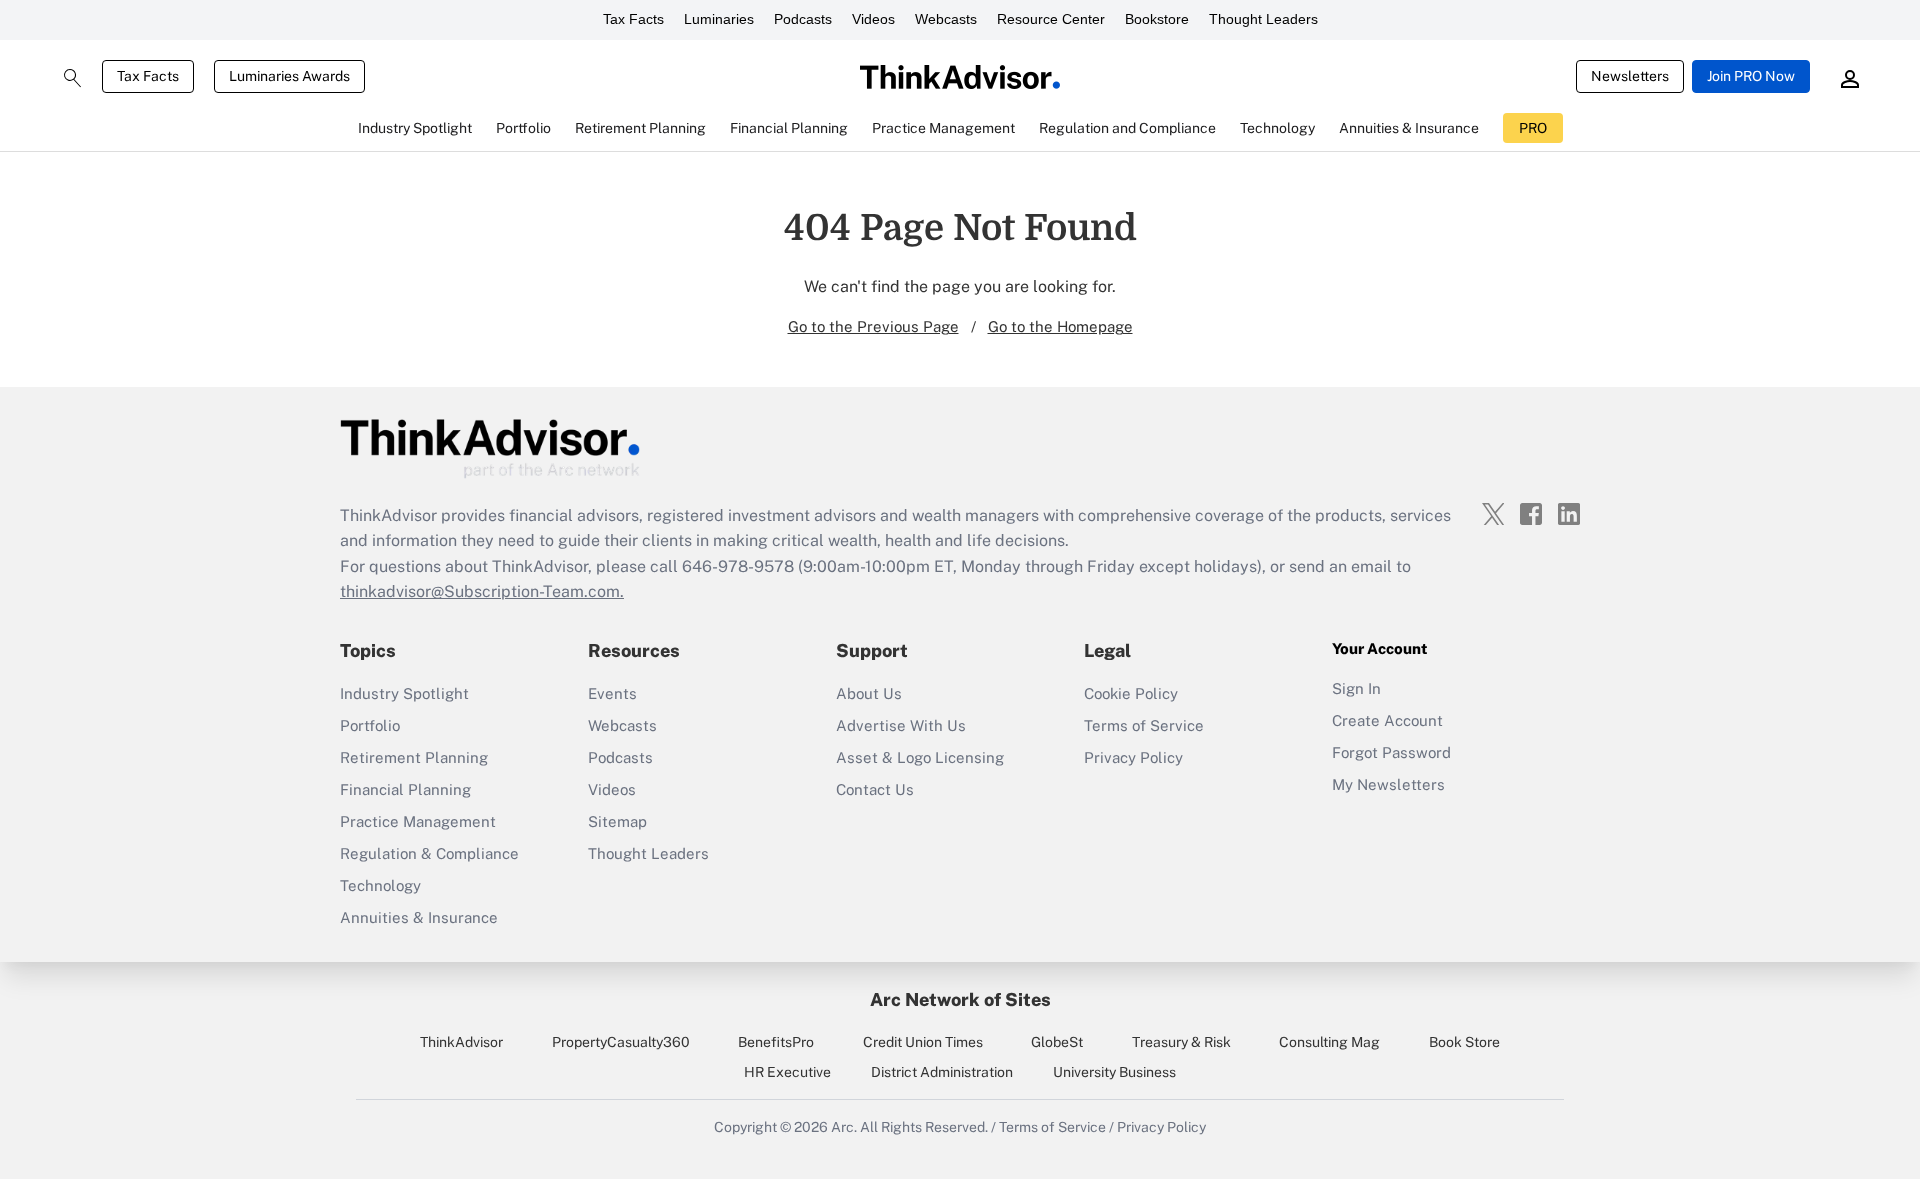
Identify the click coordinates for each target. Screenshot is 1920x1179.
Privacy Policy (1133, 757)
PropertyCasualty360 (621, 1042)
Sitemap (617, 821)
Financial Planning (405, 789)
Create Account (1387, 720)
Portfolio (370, 725)
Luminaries (719, 19)
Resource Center (1051, 19)
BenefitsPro (776, 1042)
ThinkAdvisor (461, 1042)
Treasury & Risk (1181, 1042)
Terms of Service (1144, 725)
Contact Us (875, 789)
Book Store (1464, 1042)
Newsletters (1630, 76)
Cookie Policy (1131, 693)
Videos (873, 19)
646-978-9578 (738, 566)
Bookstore (1157, 19)
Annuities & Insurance (419, 917)
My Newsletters (1388, 784)
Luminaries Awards (289, 76)
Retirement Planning (414, 757)
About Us (869, 693)
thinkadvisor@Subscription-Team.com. (482, 591)
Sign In (1356, 688)
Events (612, 693)
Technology (380, 885)
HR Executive (787, 1072)
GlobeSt (1057, 1042)
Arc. (844, 1127)
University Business (1114, 1072)
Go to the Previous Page (873, 326)
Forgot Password (1391, 752)
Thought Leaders (1263, 19)
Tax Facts (633, 19)
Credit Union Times (923, 1042)
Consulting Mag (1329, 1042)
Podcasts (803, 19)
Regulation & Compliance (429, 853)
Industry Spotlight (404, 693)
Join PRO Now (1751, 76)
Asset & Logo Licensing (920, 757)
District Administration (942, 1072)
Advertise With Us (901, 725)
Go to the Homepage (1060, 326)
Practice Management (418, 821)
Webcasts (946, 19)
